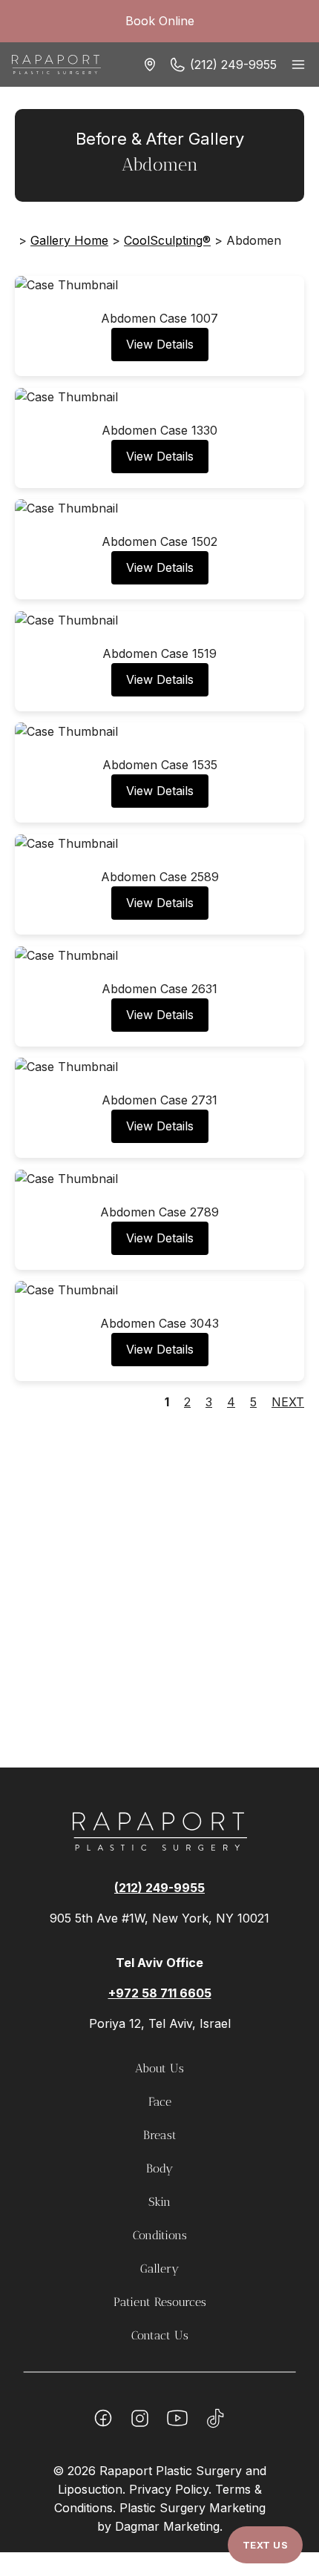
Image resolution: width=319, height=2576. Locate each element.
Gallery (159, 2269)
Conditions (160, 2235)
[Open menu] (298, 64)
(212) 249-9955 (233, 65)
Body (159, 2168)
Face (160, 2102)
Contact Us (160, 2335)
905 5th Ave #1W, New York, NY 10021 (159, 1918)
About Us (159, 2068)
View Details (160, 344)
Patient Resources (160, 2302)
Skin (159, 2202)
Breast (160, 2135)
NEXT (288, 1402)
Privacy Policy (169, 2489)
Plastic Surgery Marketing (193, 2508)
